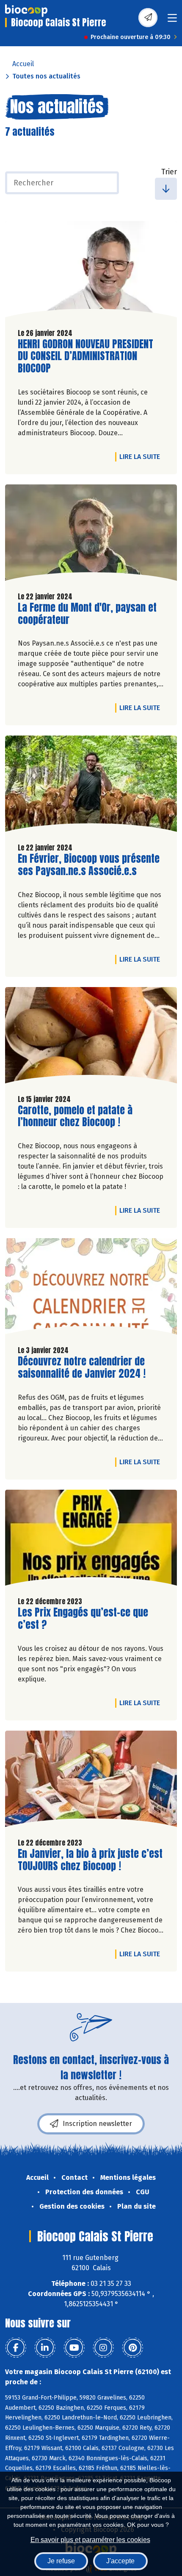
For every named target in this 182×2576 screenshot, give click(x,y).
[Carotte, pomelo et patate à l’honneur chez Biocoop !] (91, 1037)
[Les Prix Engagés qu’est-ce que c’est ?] (91, 1540)
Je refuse (61, 2561)
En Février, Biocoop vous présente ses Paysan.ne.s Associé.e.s (89, 865)
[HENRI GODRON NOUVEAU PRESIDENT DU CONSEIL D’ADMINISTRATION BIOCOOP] (91, 271)
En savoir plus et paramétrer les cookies (90, 2540)
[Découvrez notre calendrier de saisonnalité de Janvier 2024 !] (91, 1288)
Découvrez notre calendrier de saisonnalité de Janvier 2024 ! (82, 1368)
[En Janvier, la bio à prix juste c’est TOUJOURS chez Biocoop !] (91, 1781)
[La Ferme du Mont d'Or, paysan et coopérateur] (91, 535)
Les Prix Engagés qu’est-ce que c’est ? (83, 1619)
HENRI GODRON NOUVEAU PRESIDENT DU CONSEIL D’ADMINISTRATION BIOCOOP (85, 356)
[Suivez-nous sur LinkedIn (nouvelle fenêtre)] (45, 2348)
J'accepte (120, 2561)
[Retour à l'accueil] (26, 11)
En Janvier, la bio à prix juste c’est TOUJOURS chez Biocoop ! (90, 1860)
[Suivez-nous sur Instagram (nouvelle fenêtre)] (103, 2348)
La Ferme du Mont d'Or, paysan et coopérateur (87, 614)
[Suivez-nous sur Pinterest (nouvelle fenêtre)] (132, 2348)
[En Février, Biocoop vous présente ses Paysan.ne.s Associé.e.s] (91, 786)
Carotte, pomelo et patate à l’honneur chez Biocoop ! (75, 1116)
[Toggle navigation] (172, 21)
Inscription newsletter (97, 2124)
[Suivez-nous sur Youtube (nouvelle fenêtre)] (74, 2348)
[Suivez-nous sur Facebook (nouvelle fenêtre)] (16, 2348)
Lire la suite (142, 456)
